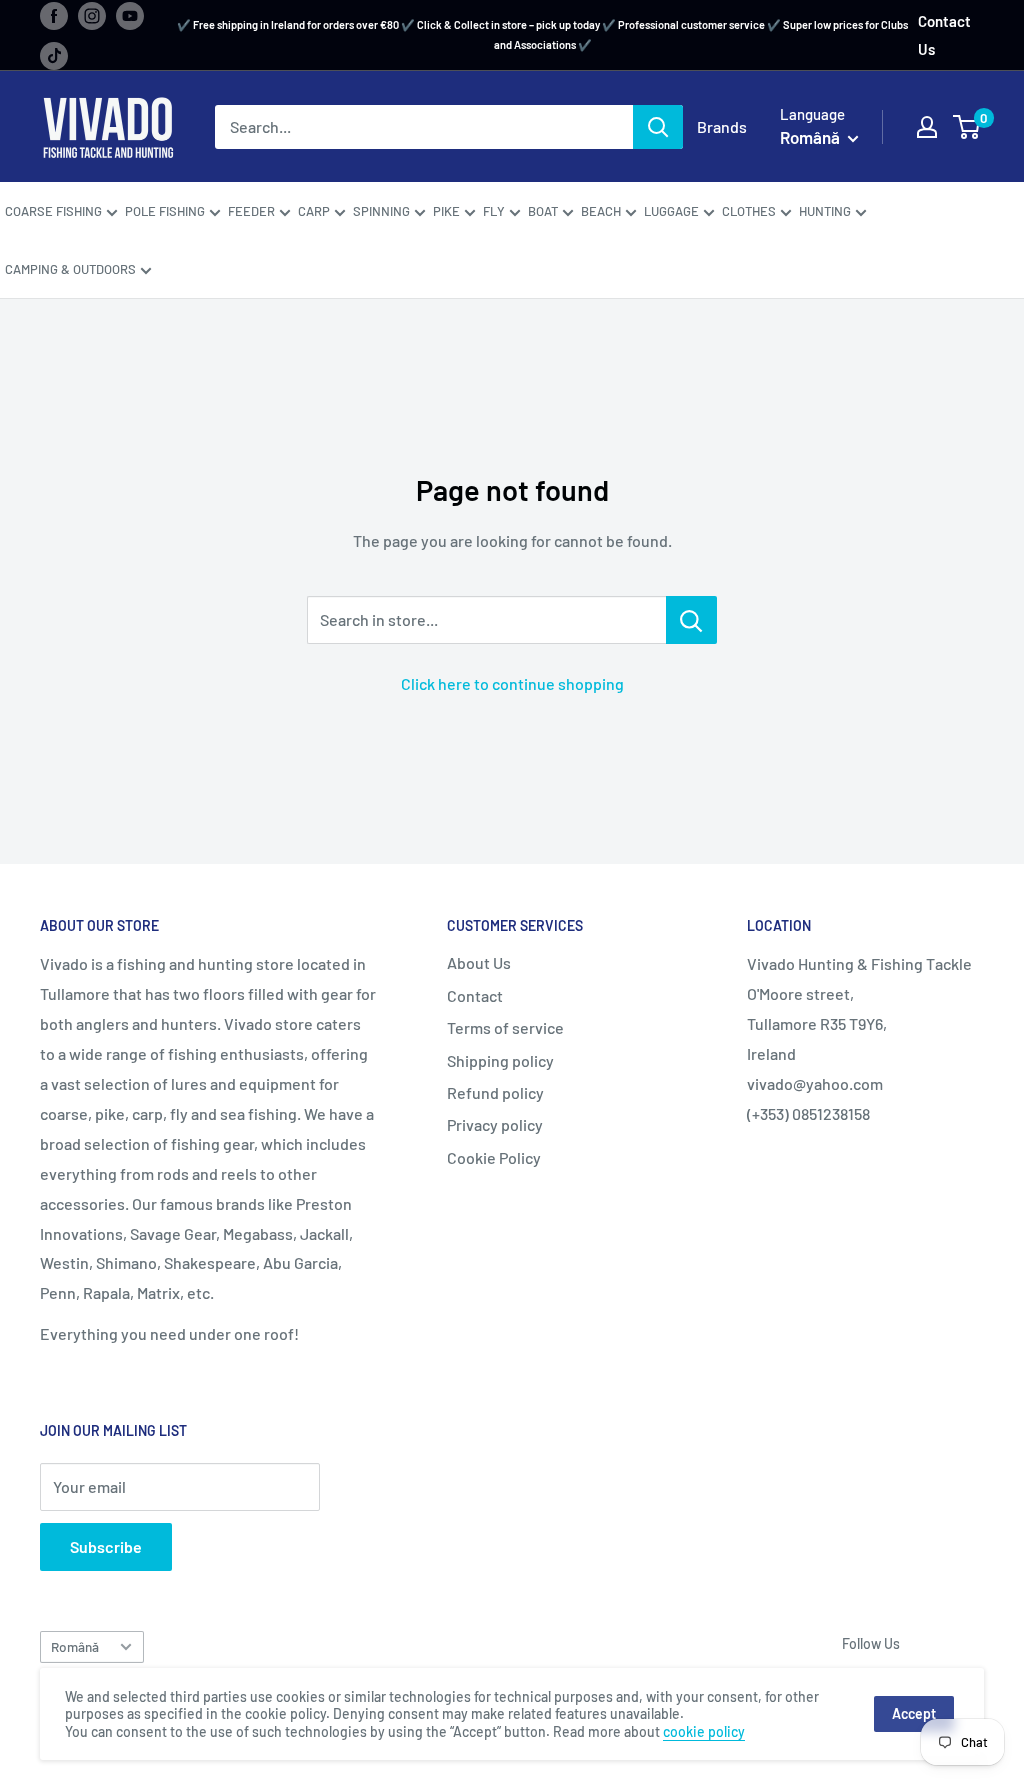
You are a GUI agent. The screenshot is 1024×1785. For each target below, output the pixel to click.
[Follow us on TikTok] (54, 55)
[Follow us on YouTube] (130, 15)
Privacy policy (495, 1124)
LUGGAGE (671, 211)
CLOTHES (749, 211)
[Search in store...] (691, 620)
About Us (479, 962)
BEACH (601, 211)
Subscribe (106, 1546)
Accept (914, 1713)
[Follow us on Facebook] (54, 15)
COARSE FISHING (53, 211)
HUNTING (825, 211)
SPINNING (381, 211)
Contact (475, 995)
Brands (722, 126)
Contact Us (944, 35)
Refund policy (495, 1092)
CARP (314, 211)
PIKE (446, 211)
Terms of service (505, 1027)
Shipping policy (500, 1060)
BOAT (543, 211)
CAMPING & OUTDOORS (70, 269)
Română (75, 1646)
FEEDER (251, 211)
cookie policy (704, 1731)
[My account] (927, 127)
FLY (494, 211)
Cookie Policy (494, 1157)
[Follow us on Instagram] (92, 15)
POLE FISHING (165, 211)
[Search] (658, 127)
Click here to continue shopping (512, 683)
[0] (967, 127)
